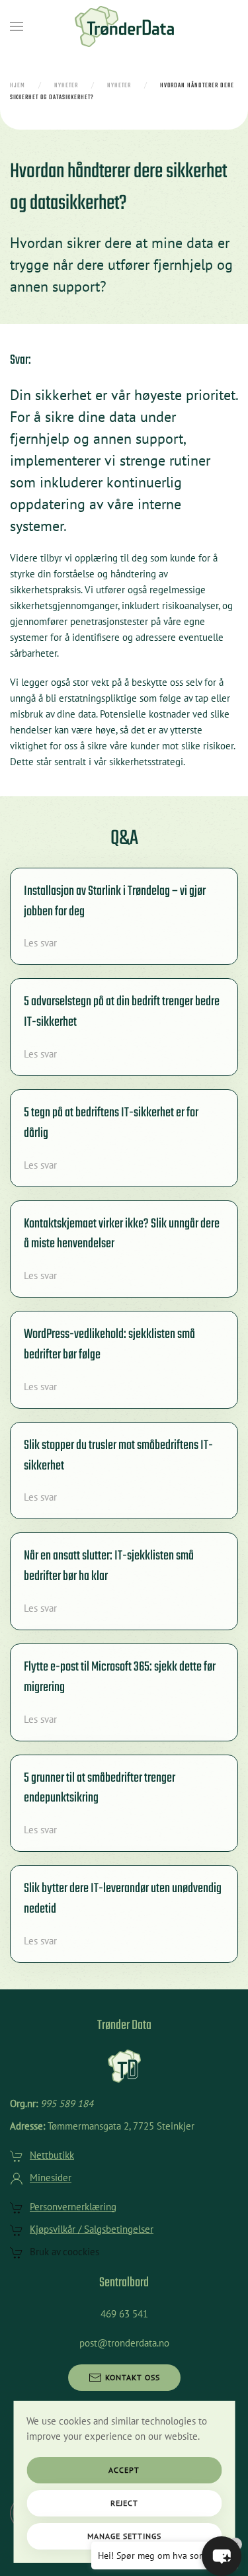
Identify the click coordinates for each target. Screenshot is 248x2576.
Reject (124, 2503)
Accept (124, 2470)
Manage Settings (124, 2536)
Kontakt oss (133, 2377)
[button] (17, 26)
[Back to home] (124, 26)
